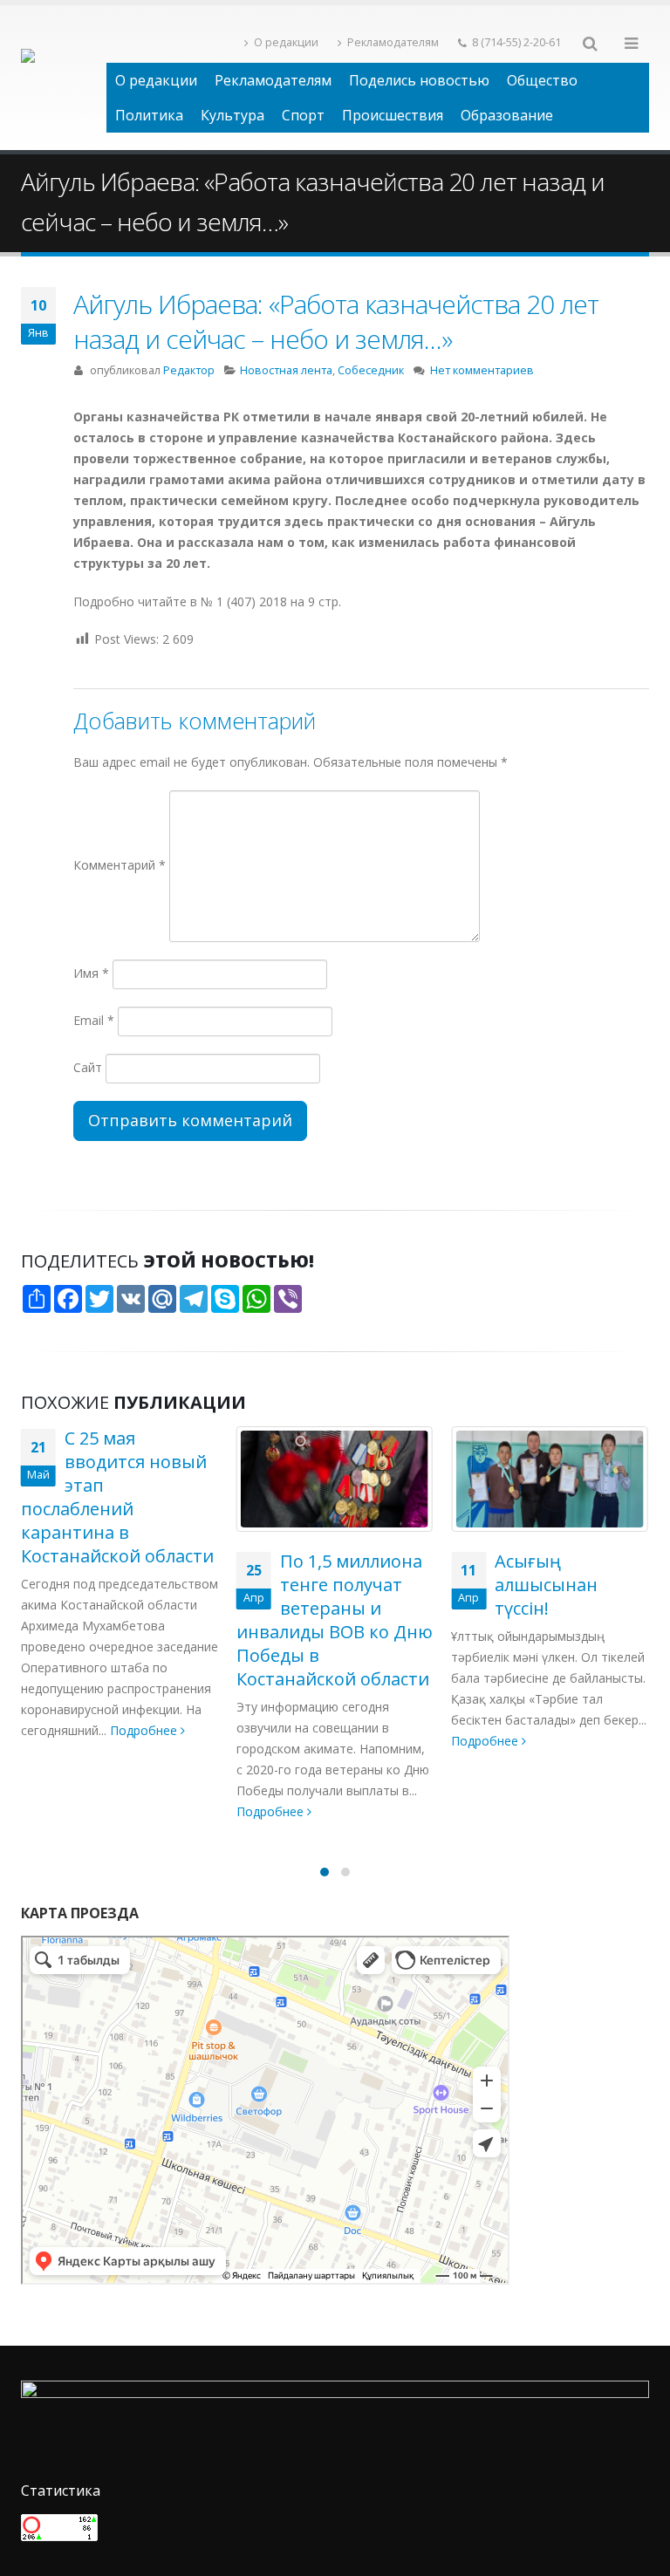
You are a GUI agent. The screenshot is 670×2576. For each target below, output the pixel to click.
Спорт (303, 115)
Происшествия (393, 115)
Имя (91, 973)
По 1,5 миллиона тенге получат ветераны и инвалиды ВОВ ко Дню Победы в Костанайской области (335, 1620)
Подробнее (145, 1730)
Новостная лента (286, 370)
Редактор (189, 370)
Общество (542, 80)
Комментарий (120, 865)
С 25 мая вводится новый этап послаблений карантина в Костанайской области (117, 1497)
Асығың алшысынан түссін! (546, 1585)
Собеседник (371, 370)
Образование (507, 115)
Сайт (88, 1067)
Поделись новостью (419, 80)
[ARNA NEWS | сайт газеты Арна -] (64, 78)
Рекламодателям (393, 42)
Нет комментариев (482, 370)
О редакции (286, 42)
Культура (232, 115)
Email (94, 1020)
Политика (149, 115)
